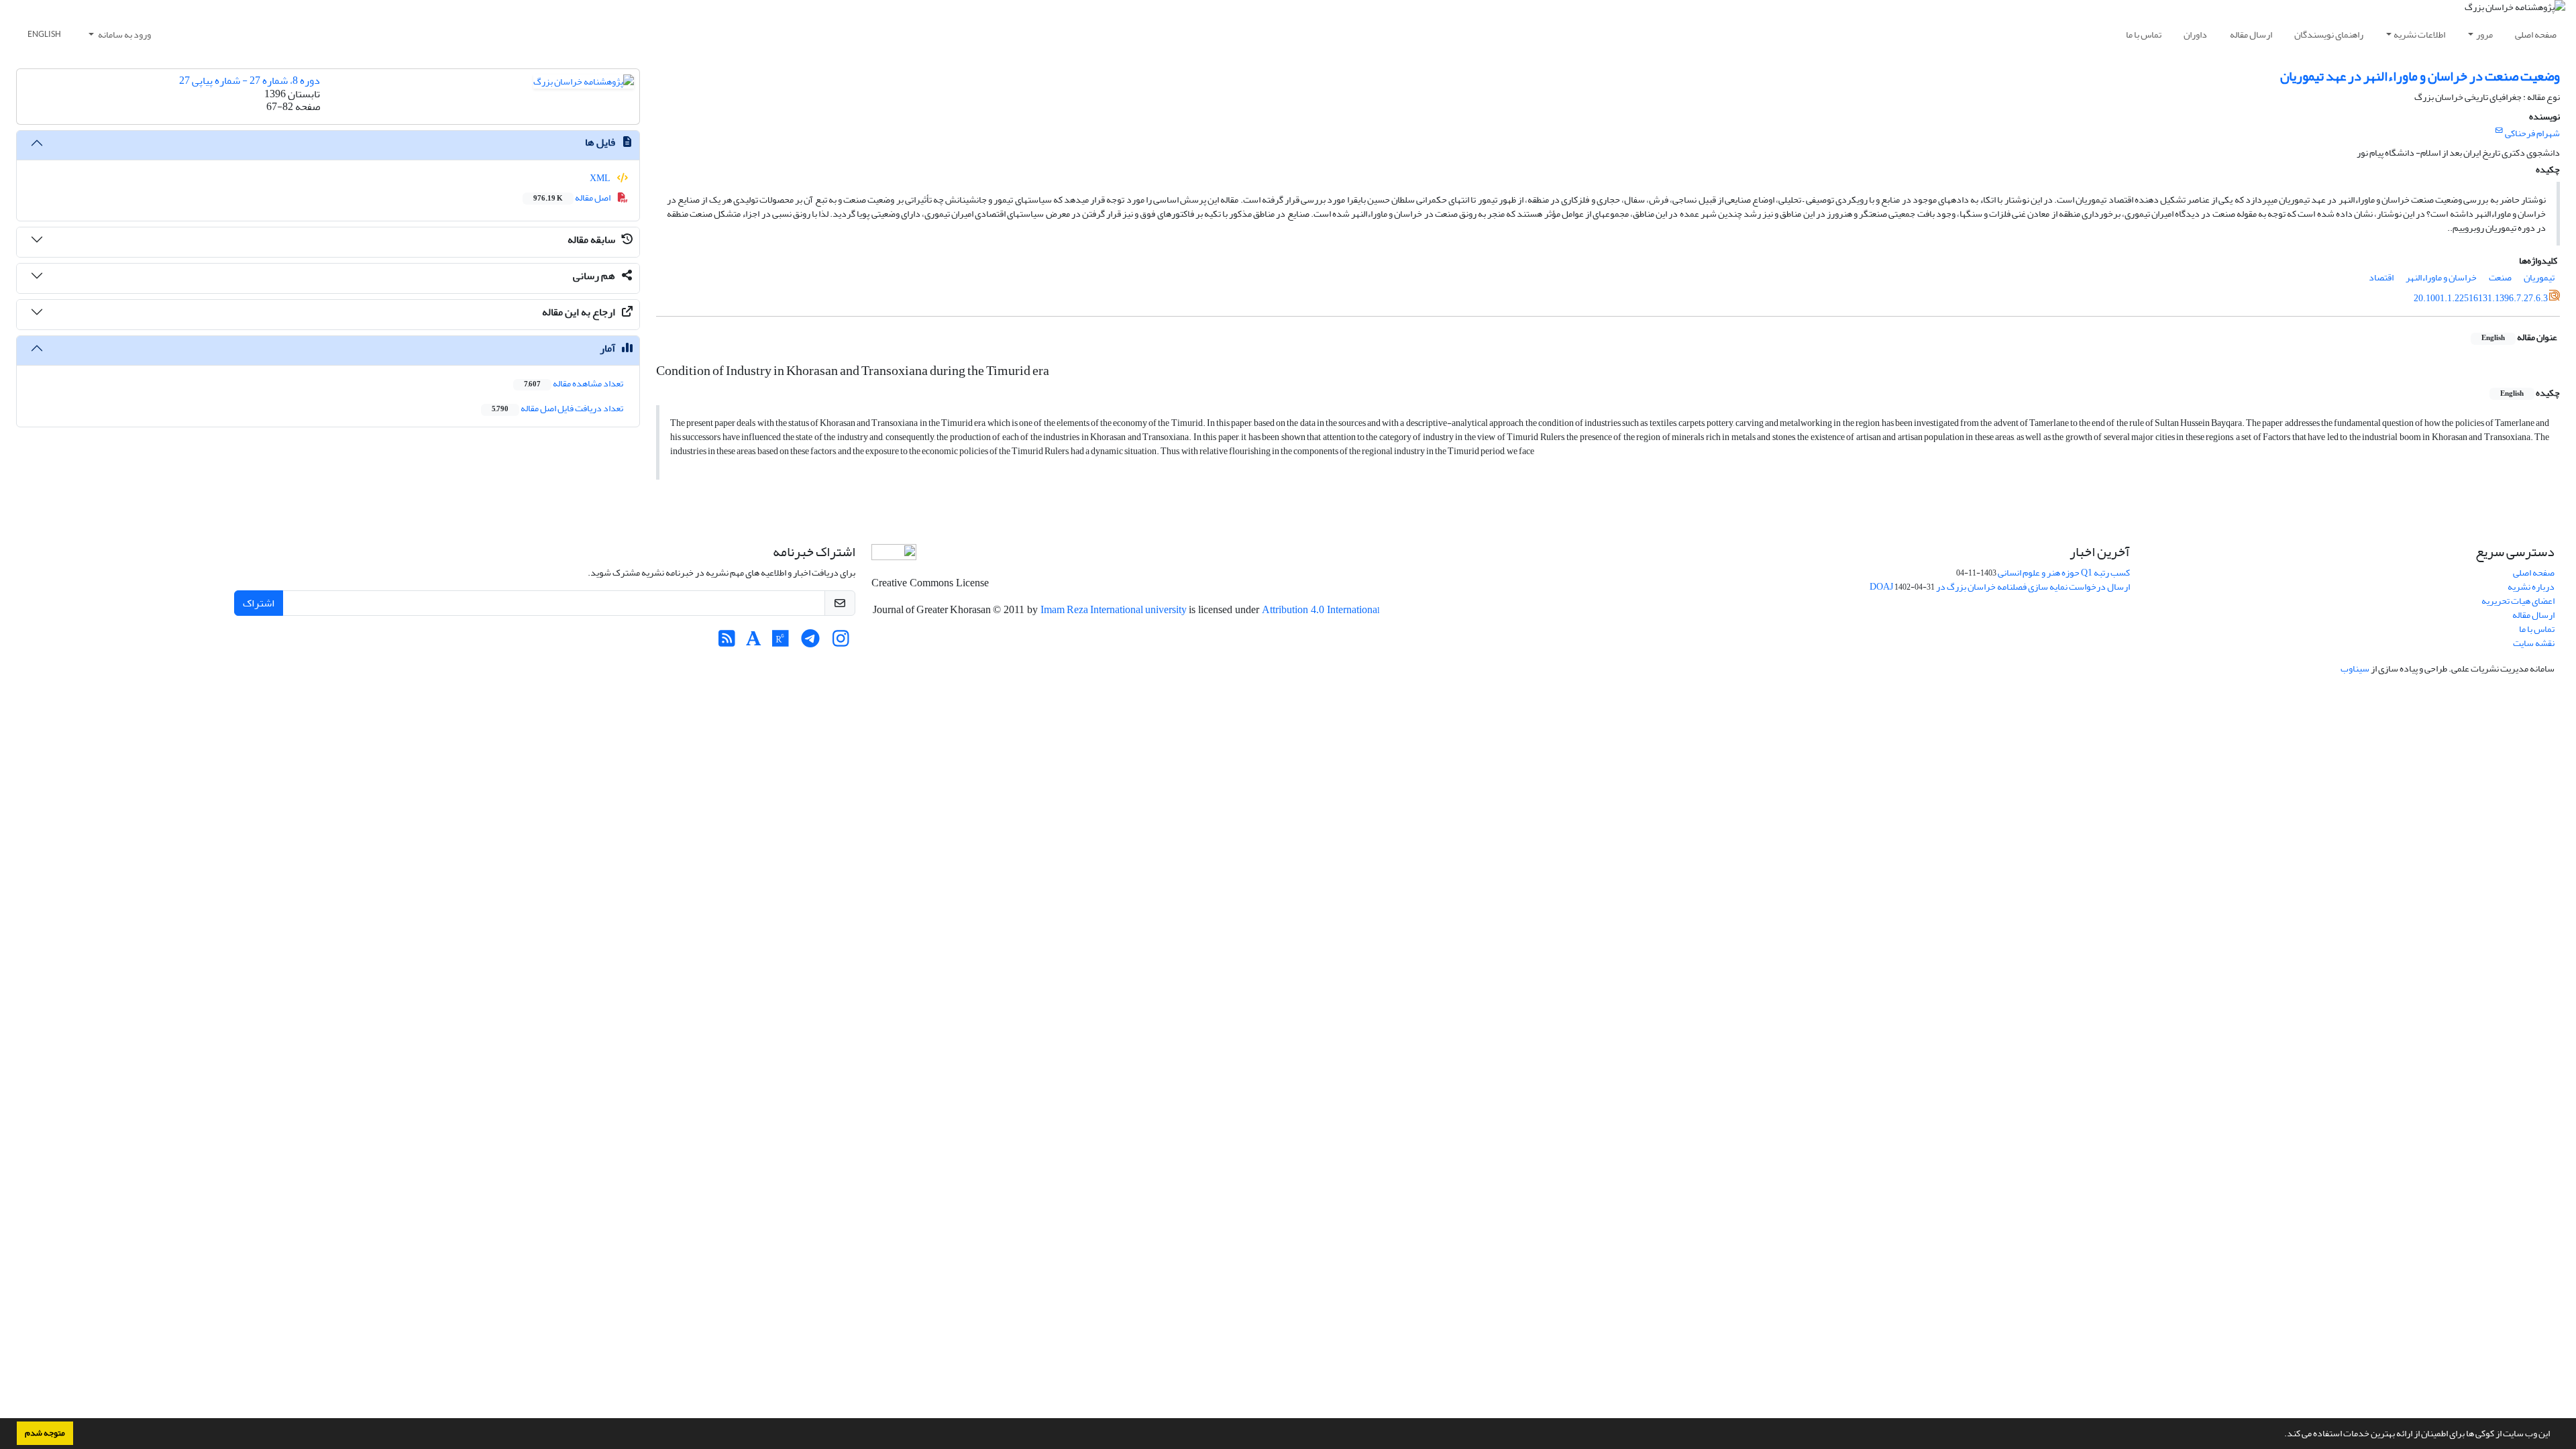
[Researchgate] (781, 642)
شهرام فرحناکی (2532, 133)
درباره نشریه (2531, 587)
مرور (2484, 35)
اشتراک (259, 603)
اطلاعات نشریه (2419, 35)
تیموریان (2539, 277)
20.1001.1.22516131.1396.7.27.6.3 (2481, 298)
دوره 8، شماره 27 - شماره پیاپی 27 (250, 80)
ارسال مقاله (2251, 35)
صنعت (2500, 277)
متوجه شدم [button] (45, 1433)
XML (601, 178)
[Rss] (727, 642)
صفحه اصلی (2536, 35)
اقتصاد (2381, 277)
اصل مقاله (573, 198)
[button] (2281, 1435)
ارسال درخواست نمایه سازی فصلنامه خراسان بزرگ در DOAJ (2000, 587)
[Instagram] (841, 642)
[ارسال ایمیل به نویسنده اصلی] (2499, 131)
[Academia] (754, 642)
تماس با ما (2144, 35)
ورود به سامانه (124, 35)
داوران (2195, 35)
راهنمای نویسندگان (2329, 35)
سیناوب (2355, 668)
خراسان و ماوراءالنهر (2441, 277)
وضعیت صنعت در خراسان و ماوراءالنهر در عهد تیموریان (2420, 76)
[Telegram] (811, 642)
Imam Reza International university (1115, 610)
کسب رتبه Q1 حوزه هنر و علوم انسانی (2064, 573)
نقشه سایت (2534, 643)
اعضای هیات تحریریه (2518, 601)
